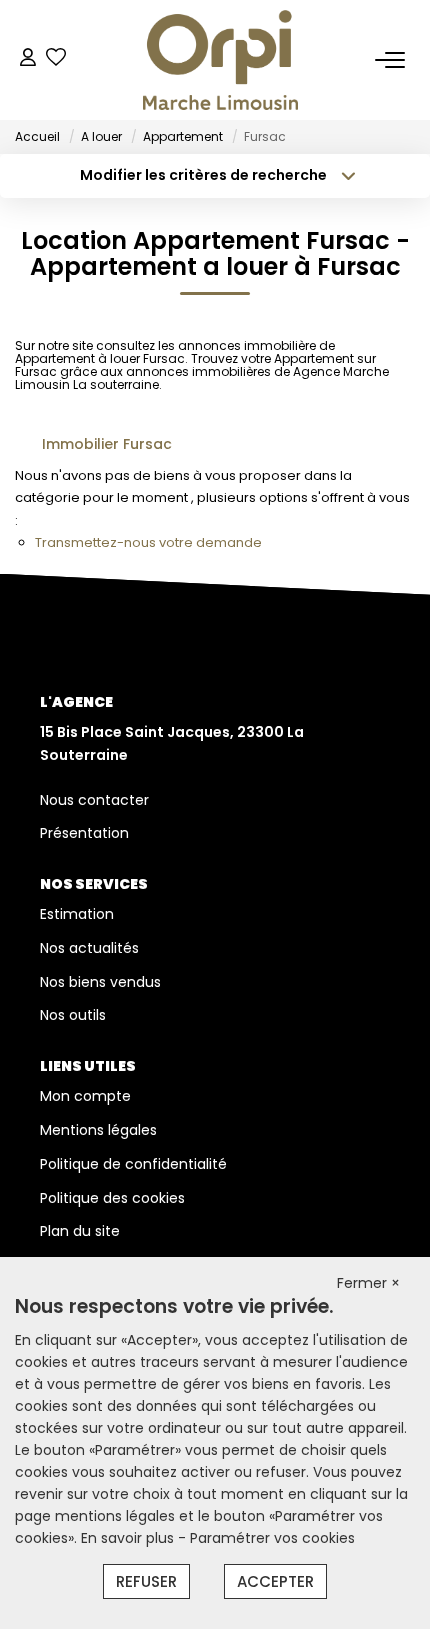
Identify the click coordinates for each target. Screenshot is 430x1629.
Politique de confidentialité (133, 1164)
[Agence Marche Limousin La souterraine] (220, 60)
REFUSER (146, 1581)
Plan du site (80, 1231)
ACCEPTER (275, 1581)
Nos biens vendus (100, 982)
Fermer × (368, 1283)
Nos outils (73, 1015)
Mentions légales (98, 1130)
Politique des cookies (112, 1198)
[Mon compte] (28, 59)
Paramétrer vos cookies (272, 1538)
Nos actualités (89, 948)
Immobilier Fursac (107, 444)
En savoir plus (129, 1538)
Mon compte (85, 1096)
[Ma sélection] (56, 59)
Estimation (77, 914)
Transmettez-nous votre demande (148, 542)
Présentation (84, 833)
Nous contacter (94, 800)
